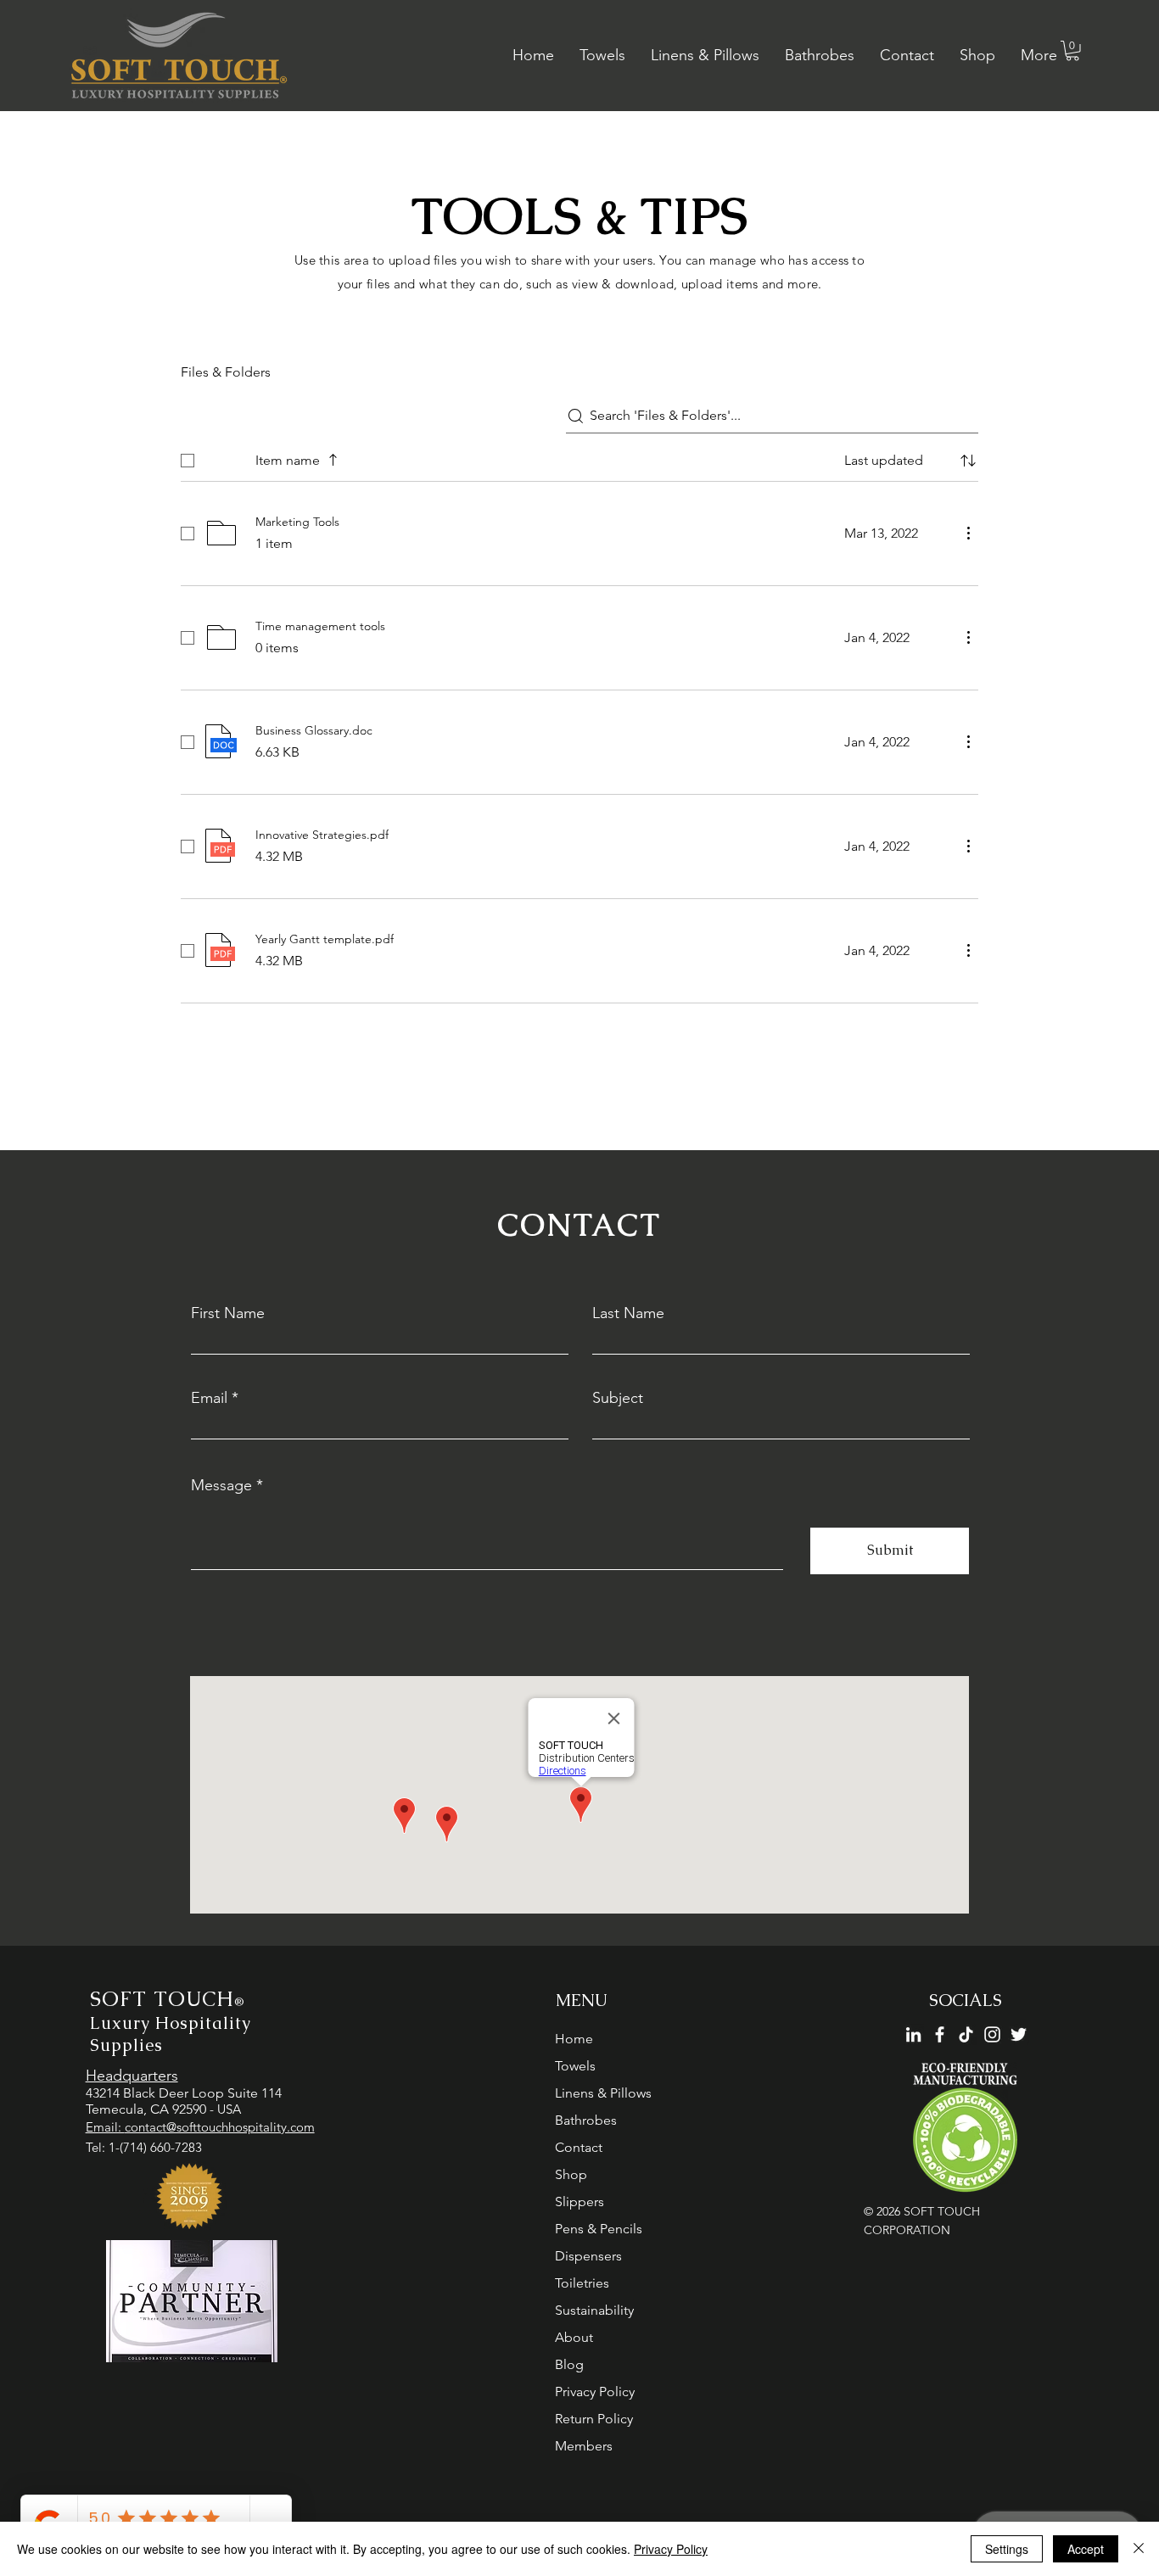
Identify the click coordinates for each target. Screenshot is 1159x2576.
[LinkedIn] (913, 2034)
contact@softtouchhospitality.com (220, 2127)
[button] (1072, 51)
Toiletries (582, 2283)
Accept (1086, 2549)
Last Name (628, 1313)
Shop (571, 2174)
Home (574, 2039)
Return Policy (594, 2419)
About (574, 2337)
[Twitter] (1019, 2034)
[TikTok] (966, 2034)
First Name (228, 1313)
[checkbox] (188, 461)
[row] (579, 457)
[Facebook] (940, 2034)
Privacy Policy (595, 2392)
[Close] (1139, 2549)
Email (209, 1398)
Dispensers (588, 2256)
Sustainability (594, 2310)
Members (584, 2446)
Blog (569, 2364)
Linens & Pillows (603, 2093)
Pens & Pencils (599, 2229)
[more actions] (968, 533)
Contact (579, 2147)
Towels (575, 2066)
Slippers (579, 2202)
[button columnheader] (968, 461)
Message (221, 1485)
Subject (618, 1398)
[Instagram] (992, 2034)
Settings (1007, 2549)
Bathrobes (586, 2120)
